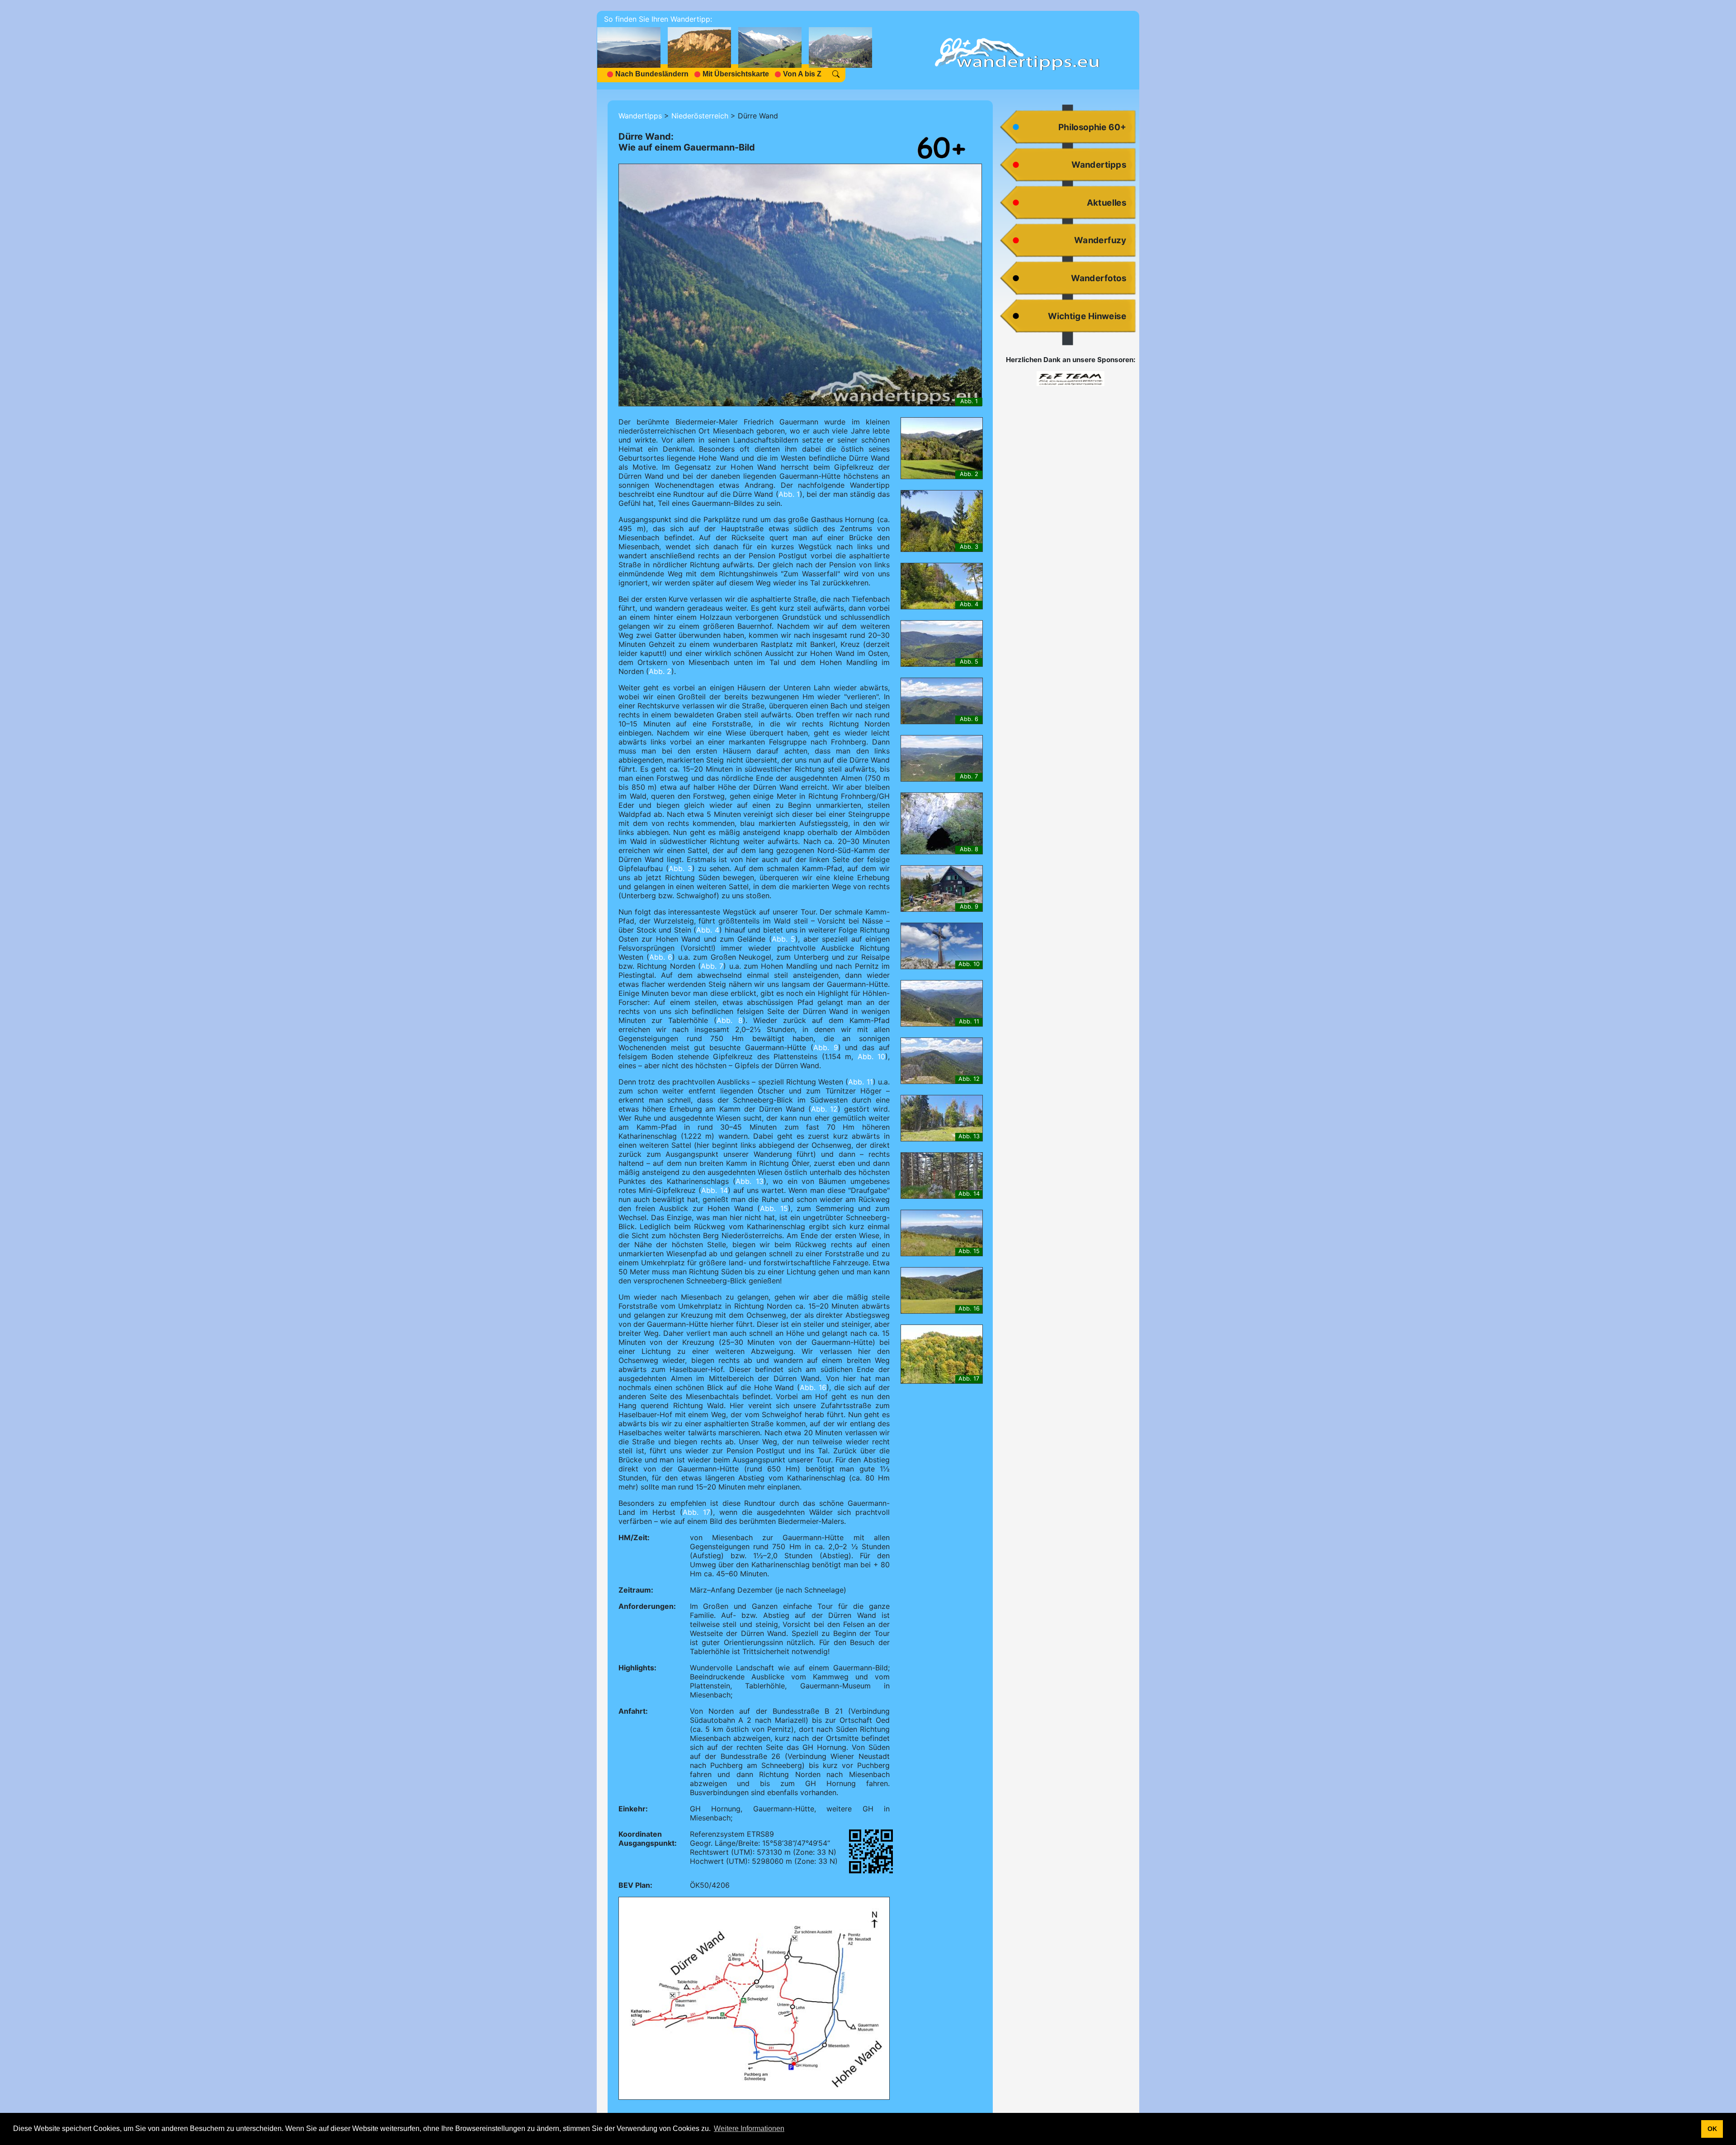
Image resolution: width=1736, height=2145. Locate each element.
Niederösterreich (700, 116)
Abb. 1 (789, 494)
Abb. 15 (774, 1208)
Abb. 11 (860, 1082)
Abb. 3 (680, 868)
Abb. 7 (712, 966)
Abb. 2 (660, 671)
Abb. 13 (750, 1181)
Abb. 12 (825, 1109)
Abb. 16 (813, 1387)
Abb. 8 (730, 1020)
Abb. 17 (696, 1512)
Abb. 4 (708, 930)
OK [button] (1712, 2129)
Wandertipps (640, 116)
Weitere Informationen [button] (749, 2128)
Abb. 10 (871, 1056)
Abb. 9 (826, 1047)
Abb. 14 (714, 1190)
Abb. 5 (783, 939)
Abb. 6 (661, 957)
